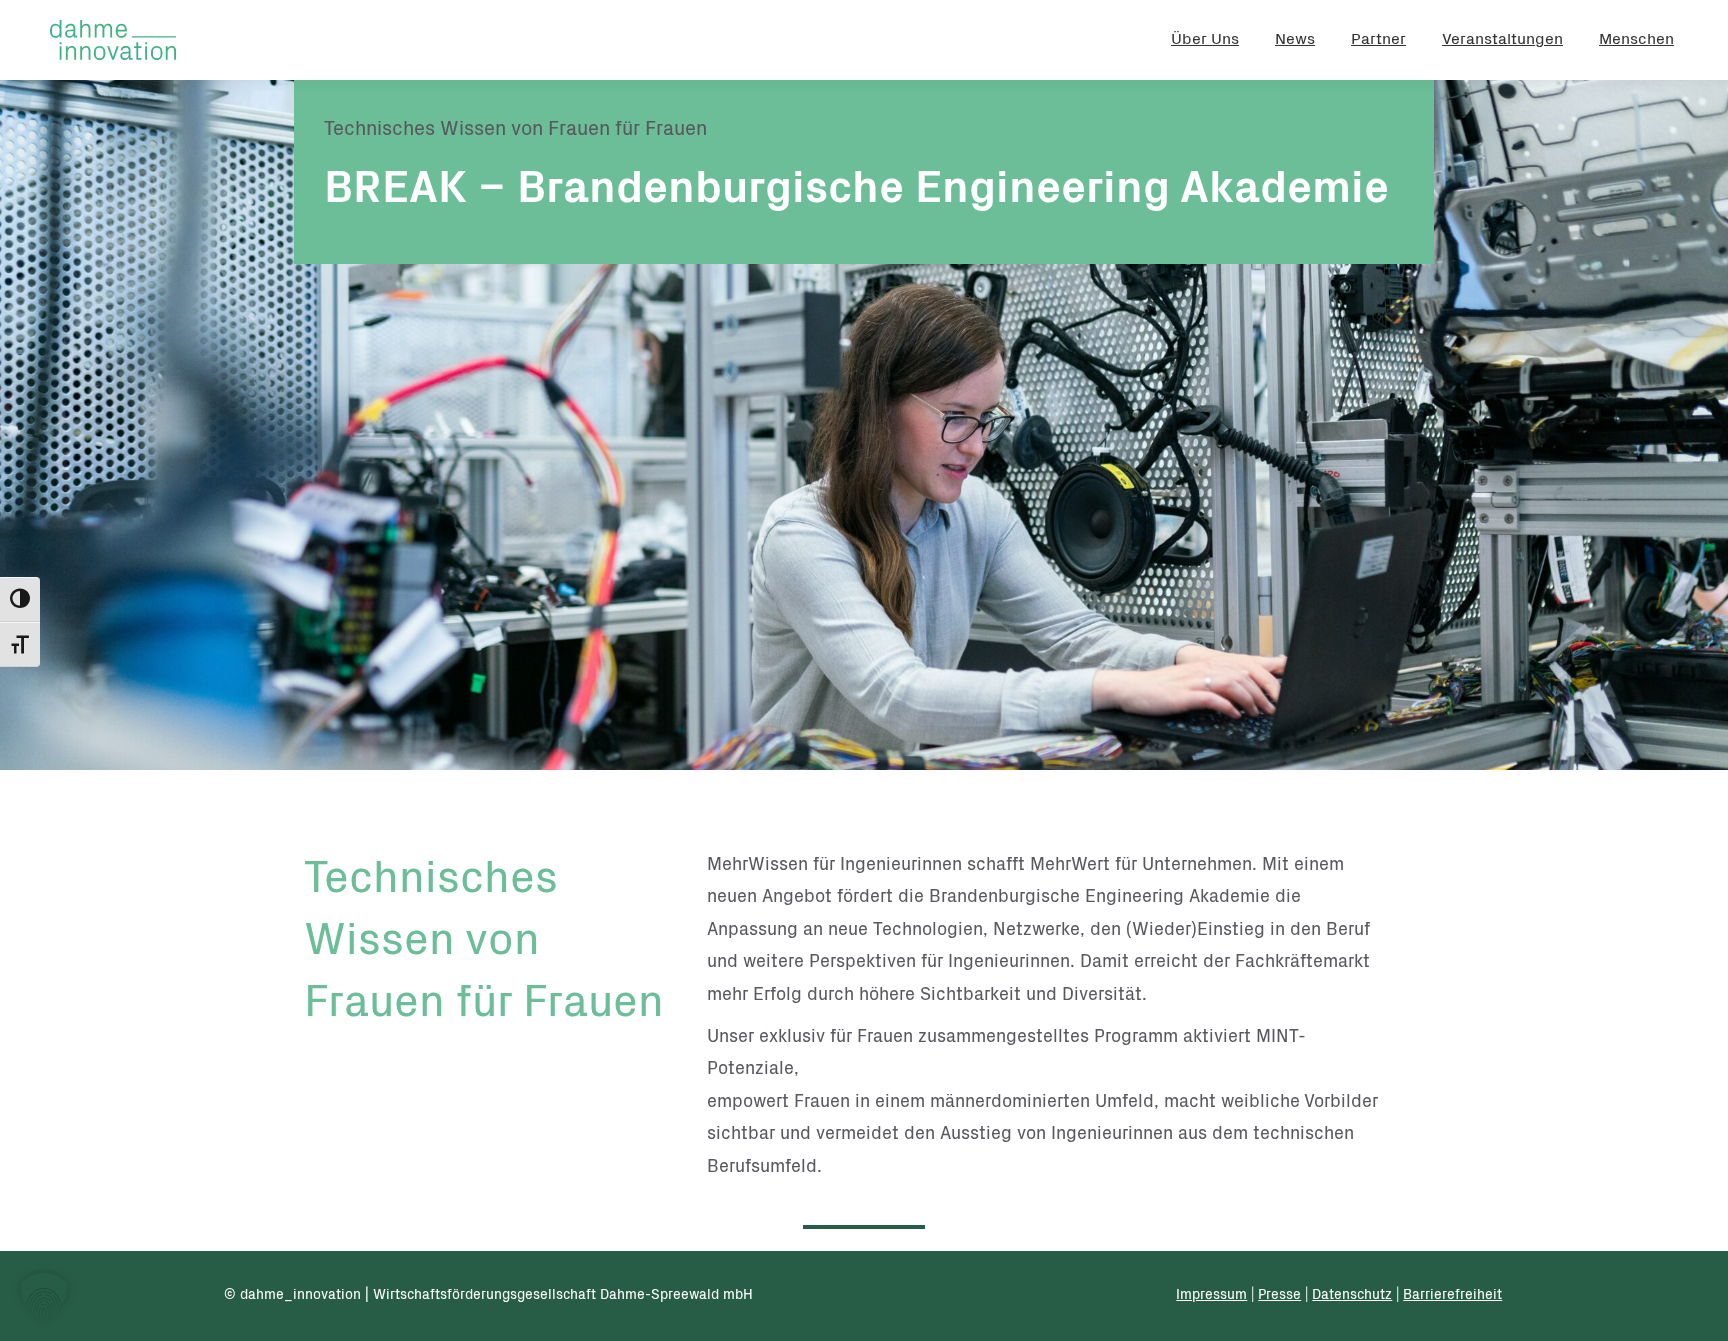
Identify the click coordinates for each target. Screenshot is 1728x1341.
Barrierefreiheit (1452, 1296)
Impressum (1211, 1296)
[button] (44, 1297)
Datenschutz (1352, 1296)
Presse (1279, 1296)
